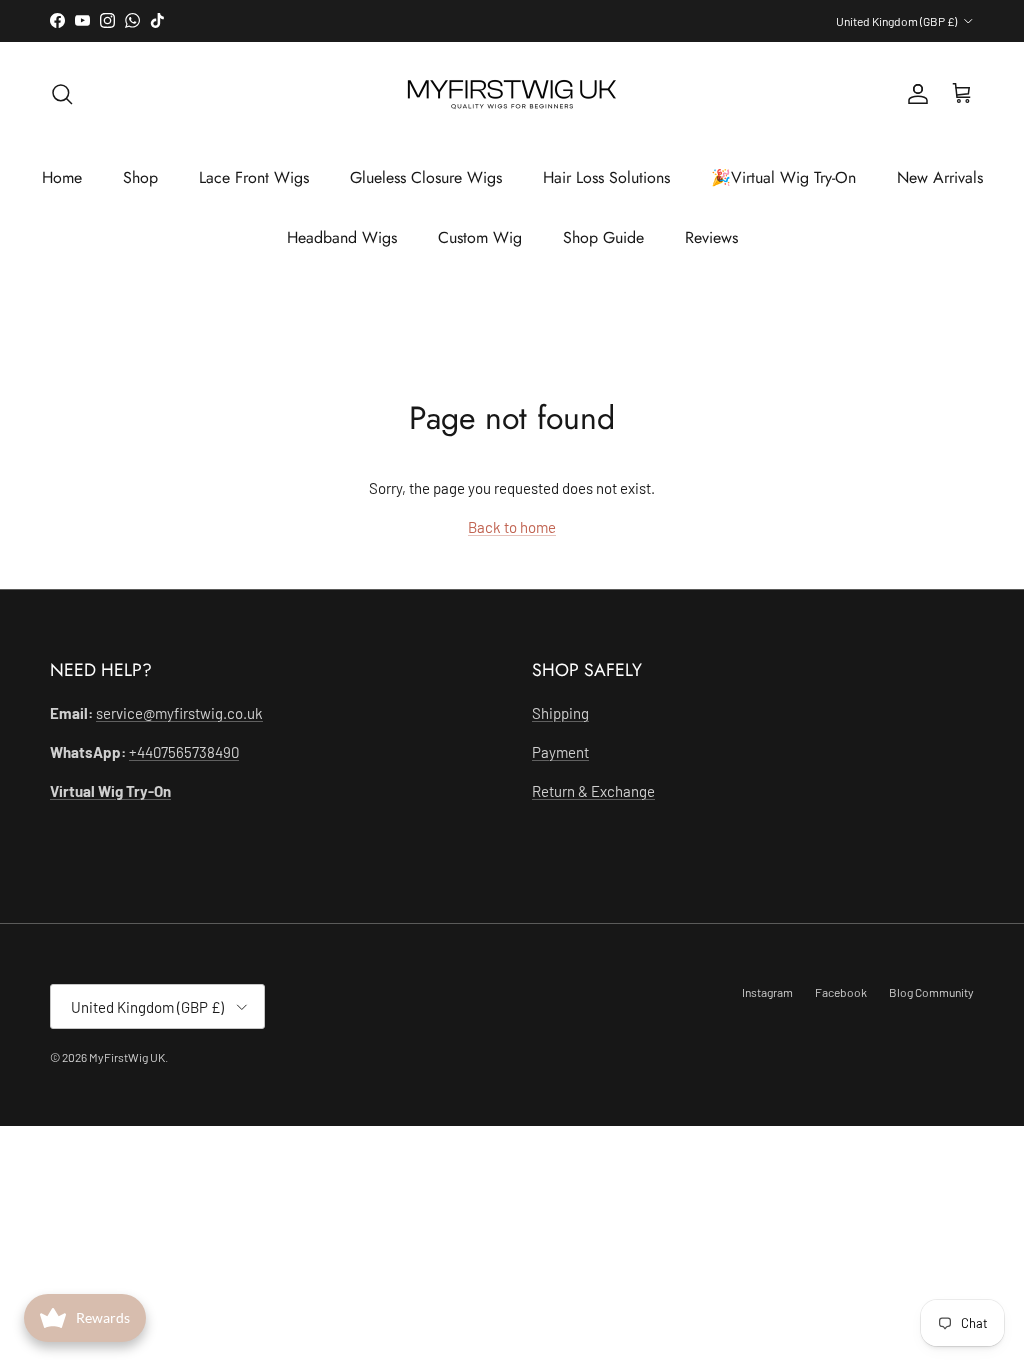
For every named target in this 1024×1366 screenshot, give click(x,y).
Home (62, 177)
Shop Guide (603, 237)
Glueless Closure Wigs (426, 177)
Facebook (841, 992)
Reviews (711, 237)
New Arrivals (940, 177)
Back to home (512, 527)
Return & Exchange (593, 791)
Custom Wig (480, 237)
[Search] (62, 94)
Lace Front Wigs (254, 177)
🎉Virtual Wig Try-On (783, 177)
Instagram (767, 992)
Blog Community (931, 992)
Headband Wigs (342, 237)
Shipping (560, 713)
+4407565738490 (184, 752)
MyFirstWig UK (127, 1057)
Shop (140, 177)
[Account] (914, 94)
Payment (560, 752)
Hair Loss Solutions (606, 177)
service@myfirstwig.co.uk (179, 713)
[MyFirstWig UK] (512, 94)
